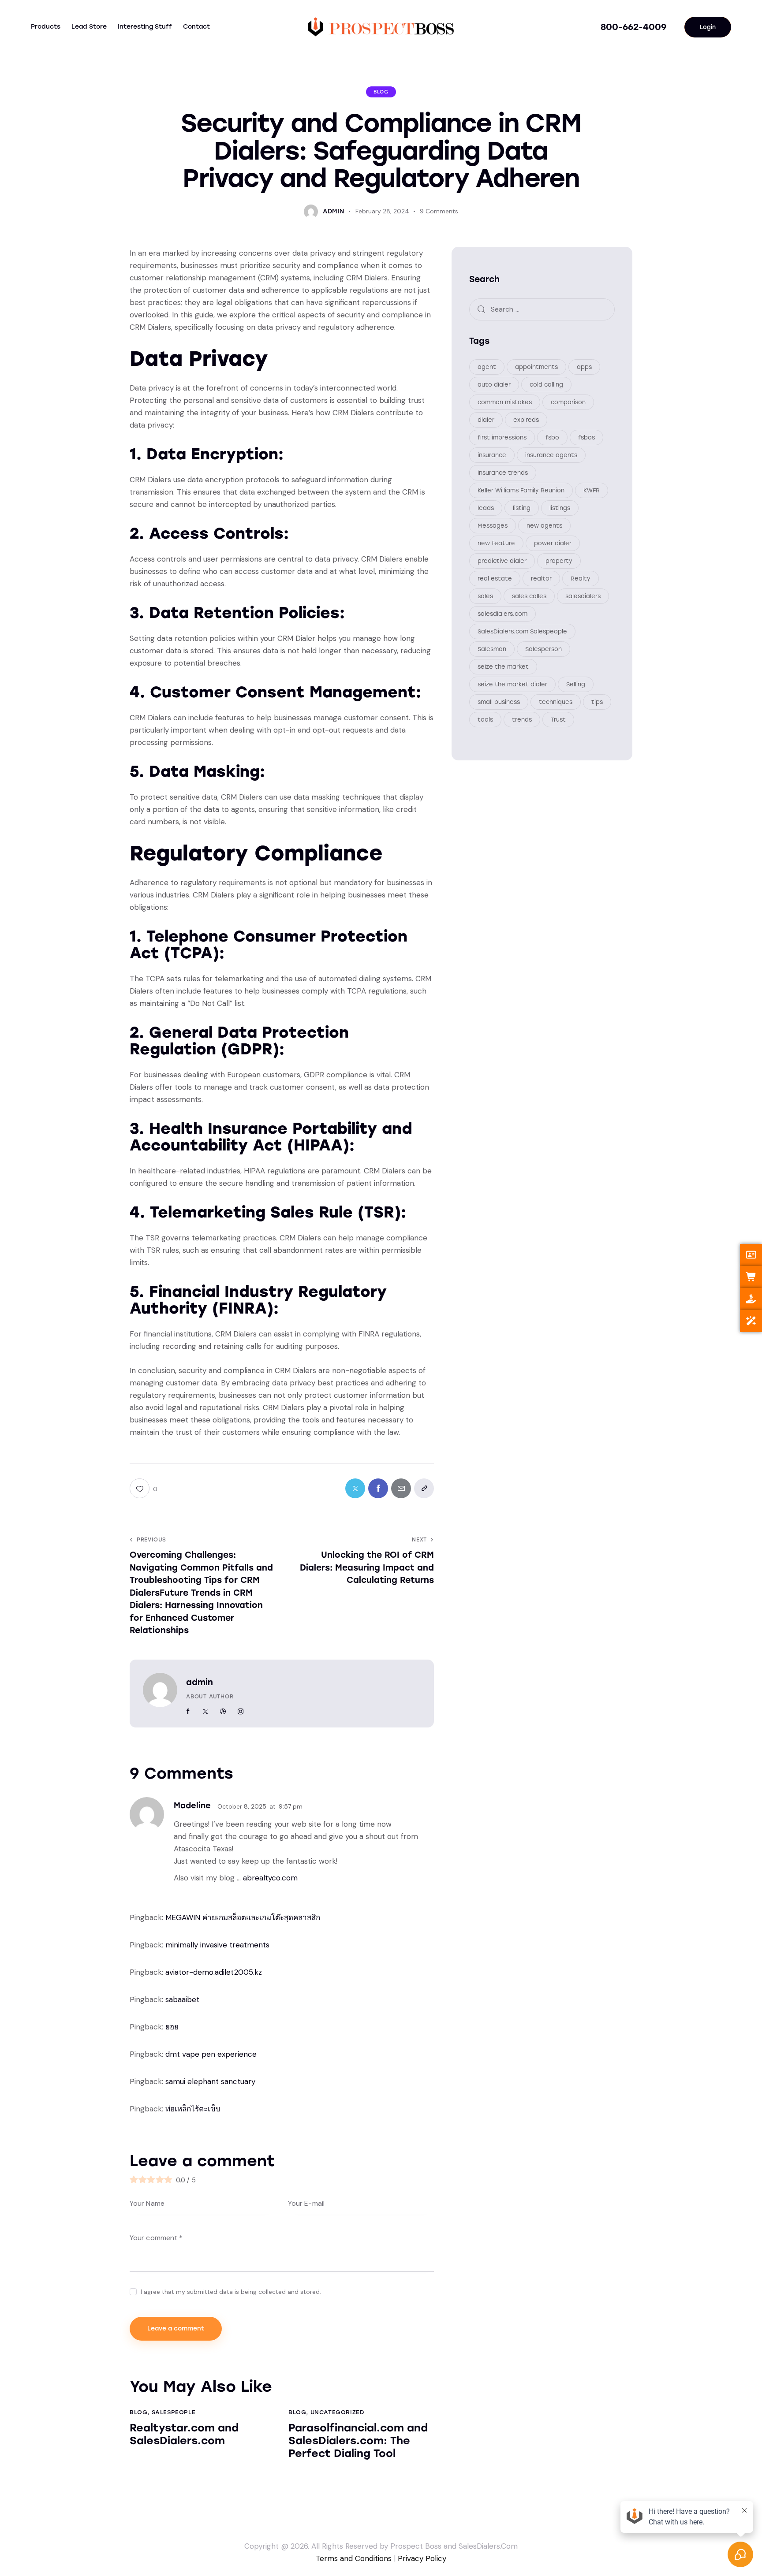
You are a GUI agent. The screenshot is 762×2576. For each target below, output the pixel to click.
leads (486, 508)
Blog (381, 92)
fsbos (586, 438)
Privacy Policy (422, 2558)
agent (487, 367)
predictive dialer (502, 561)
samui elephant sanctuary (210, 2081)
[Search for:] (542, 309)
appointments (536, 367)
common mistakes (505, 403)
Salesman (492, 650)
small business (499, 702)
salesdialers (583, 597)
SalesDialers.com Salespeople (522, 632)
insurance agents (551, 456)
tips (597, 702)
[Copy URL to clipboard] (424, 1488)
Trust (558, 720)
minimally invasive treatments (217, 1945)
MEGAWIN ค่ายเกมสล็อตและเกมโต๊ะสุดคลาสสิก (243, 1917)
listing (522, 508)
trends (522, 720)
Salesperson (543, 650)
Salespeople (174, 2412)
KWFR (592, 491)
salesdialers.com (502, 614)
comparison (568, 403)
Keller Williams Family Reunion (521, 491)
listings (560, 508)
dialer (486, 420)
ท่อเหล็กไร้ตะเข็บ (193, 2109)
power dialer (553, 544)
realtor (541, 579)
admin (200, 1682)
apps (584, 367)
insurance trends (503, 473)
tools (485, 720)
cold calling (546, 385)
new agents (544, 526)
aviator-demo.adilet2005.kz (214, 1972)
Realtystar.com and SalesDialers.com (184, 2434)
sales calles (529, 597)
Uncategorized (338, 2412)
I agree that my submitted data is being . (231, 2292)
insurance (492, 456)
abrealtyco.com (270, 1878)
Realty (581, 579)
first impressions (502, 438)
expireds (526, 420)
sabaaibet (182, 1999)
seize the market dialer (512, 685)
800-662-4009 (633, 27)
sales (485, 597)
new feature (496, 544)
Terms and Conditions (354, 2558)
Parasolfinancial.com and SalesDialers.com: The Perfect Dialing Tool (358, 2441)
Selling (576, 685)
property (559, 561)
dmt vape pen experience (211, 2054)
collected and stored (289, 2292)
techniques (556, 702)
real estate (495, 579)
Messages (493, 526)
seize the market (503, 667)
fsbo (552, 438)
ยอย (172, 2027)
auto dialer (494, 385)
